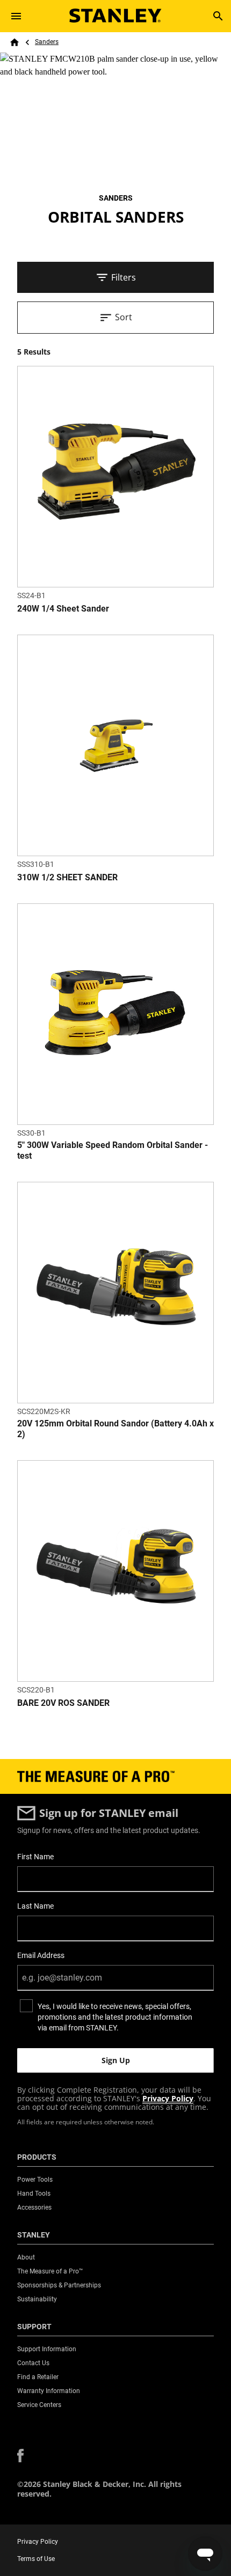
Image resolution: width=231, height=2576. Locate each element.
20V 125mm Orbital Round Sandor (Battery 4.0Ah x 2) (115, 1429)
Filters (124, 277)
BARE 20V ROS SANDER (63, 1703)
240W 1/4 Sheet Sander (63, 609)
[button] (20, 2456)
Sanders (47, 42)
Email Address (41, 1955)
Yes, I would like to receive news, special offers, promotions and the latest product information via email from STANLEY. (115, 2017)
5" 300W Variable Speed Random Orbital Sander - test (113, 1150)
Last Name (35, 1906)
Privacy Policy (168, 2098)
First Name (35, 1857)
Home (15, 42)
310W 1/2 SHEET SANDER (67, 877)
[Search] (218, 16)
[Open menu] (16, 16)
